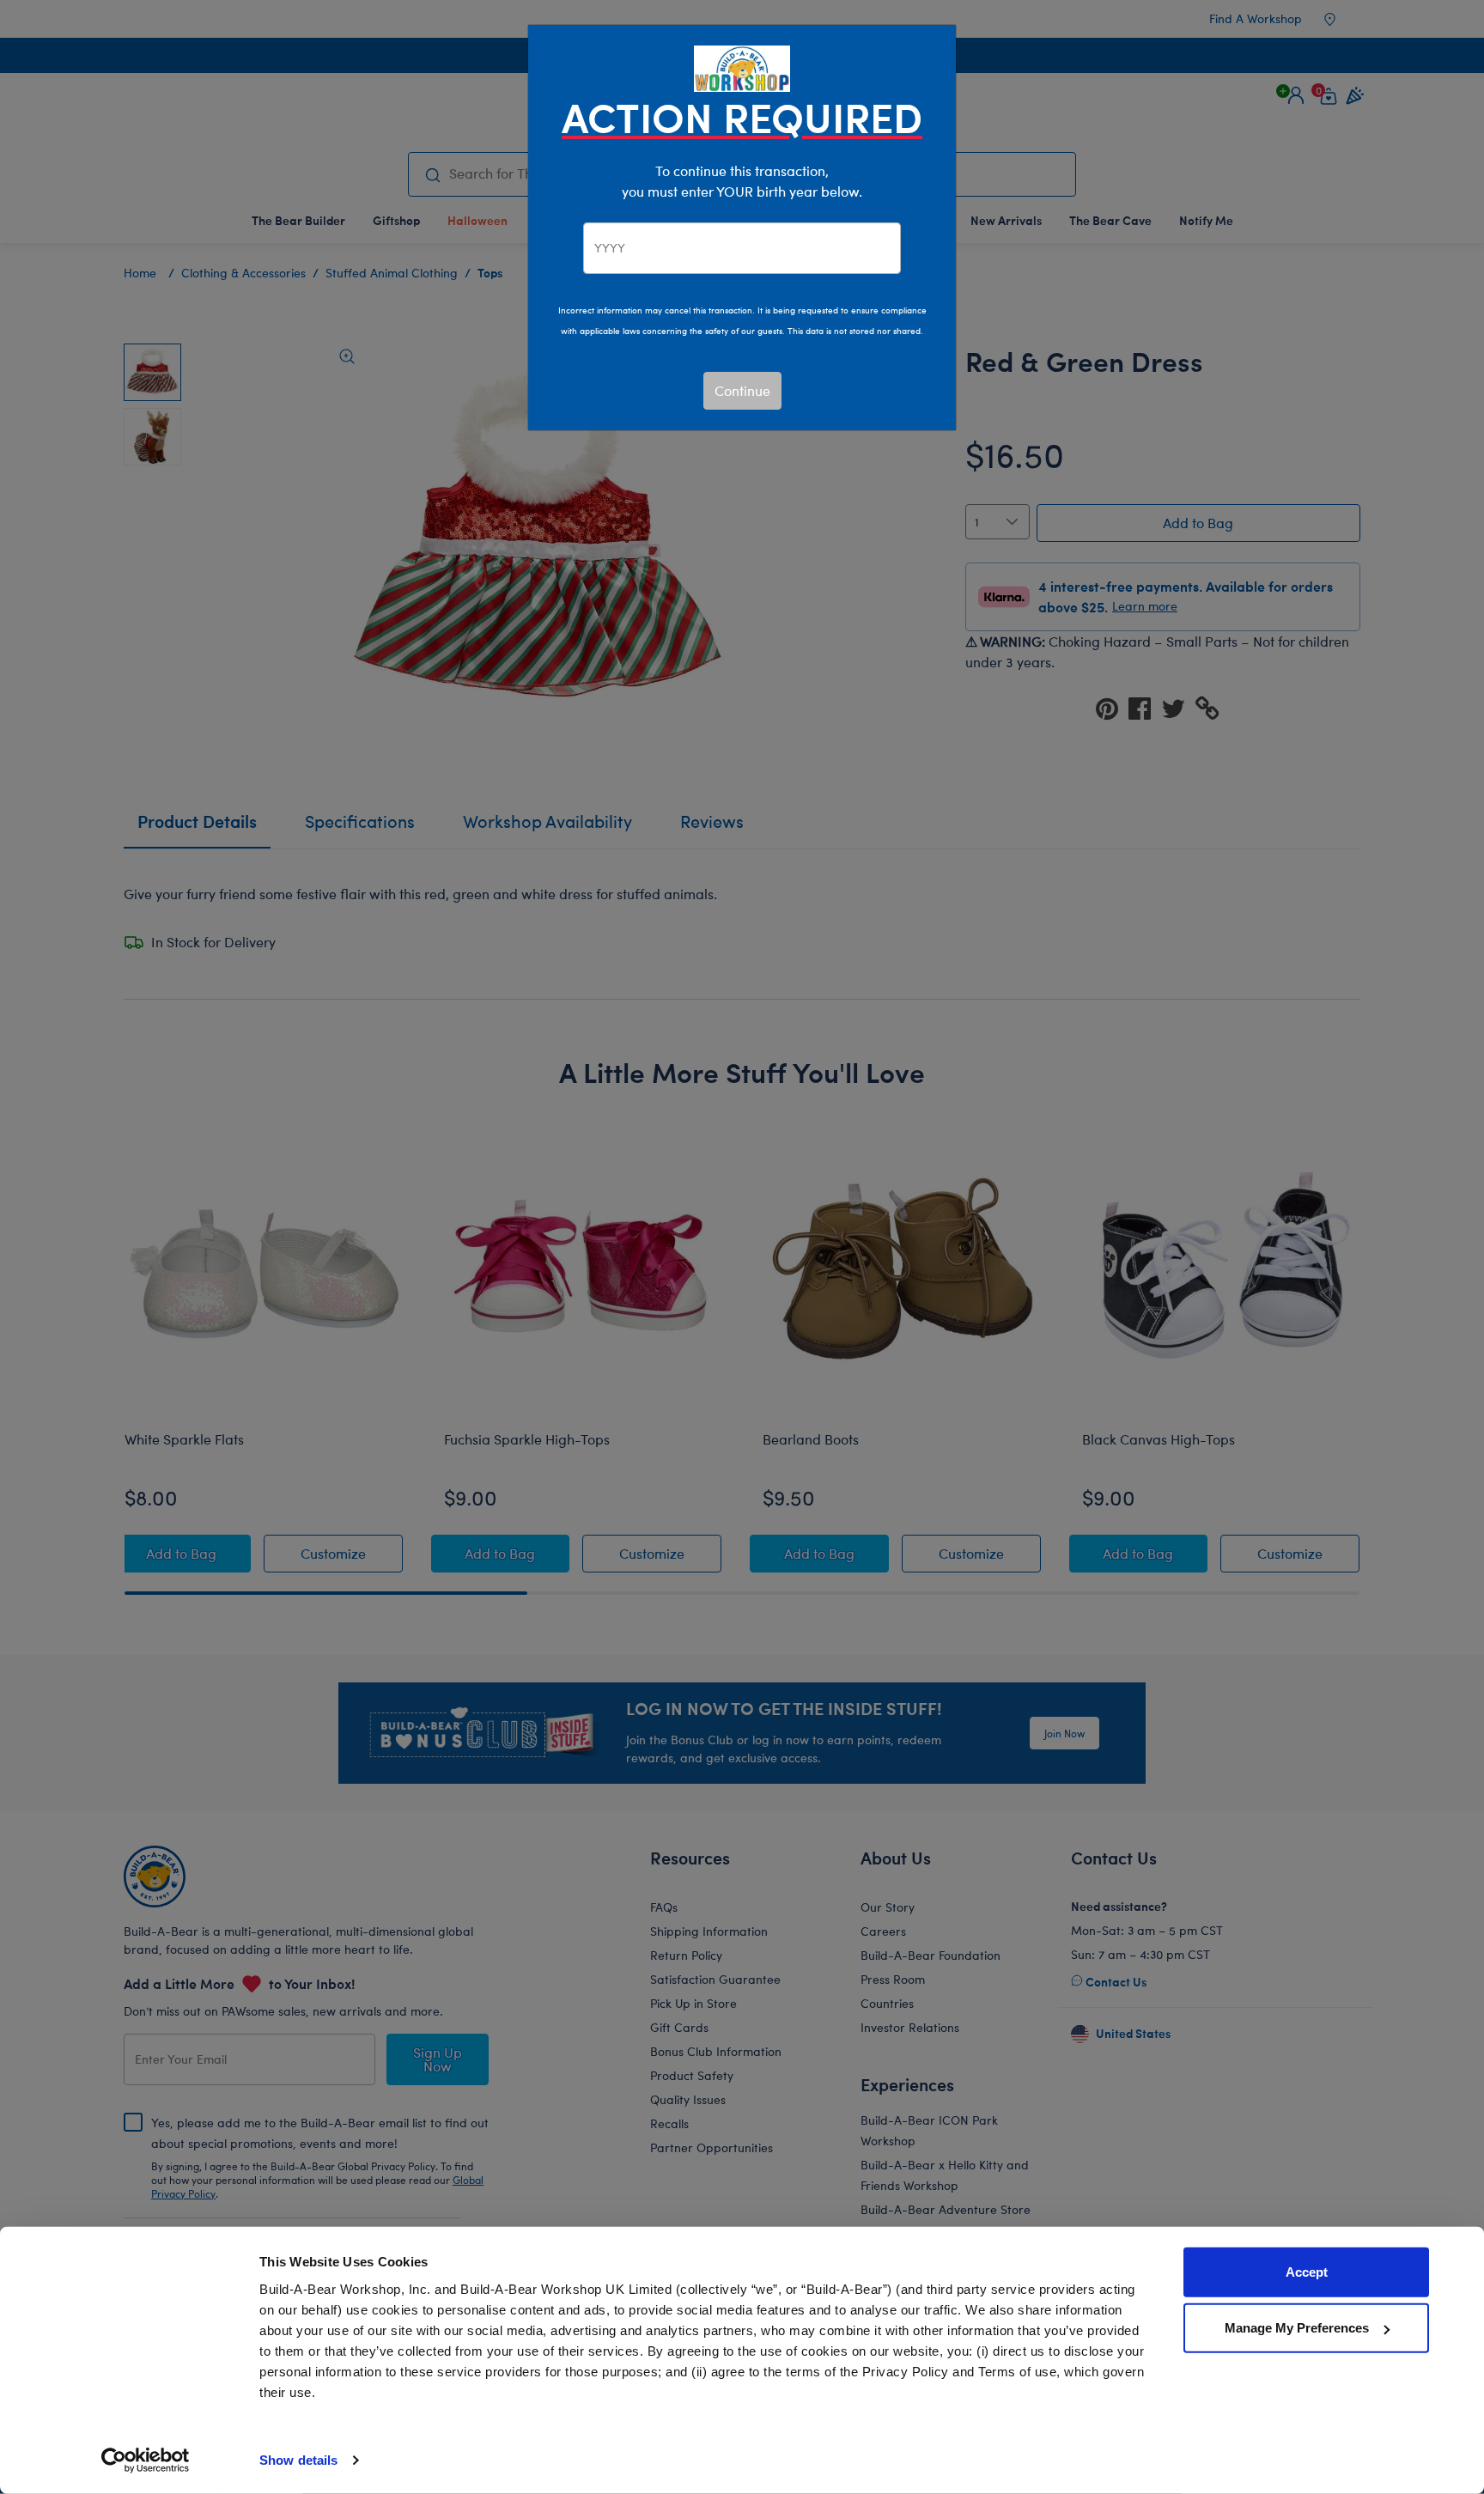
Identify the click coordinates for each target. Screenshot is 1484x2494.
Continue (742, 390)
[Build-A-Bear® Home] (742, 67)
